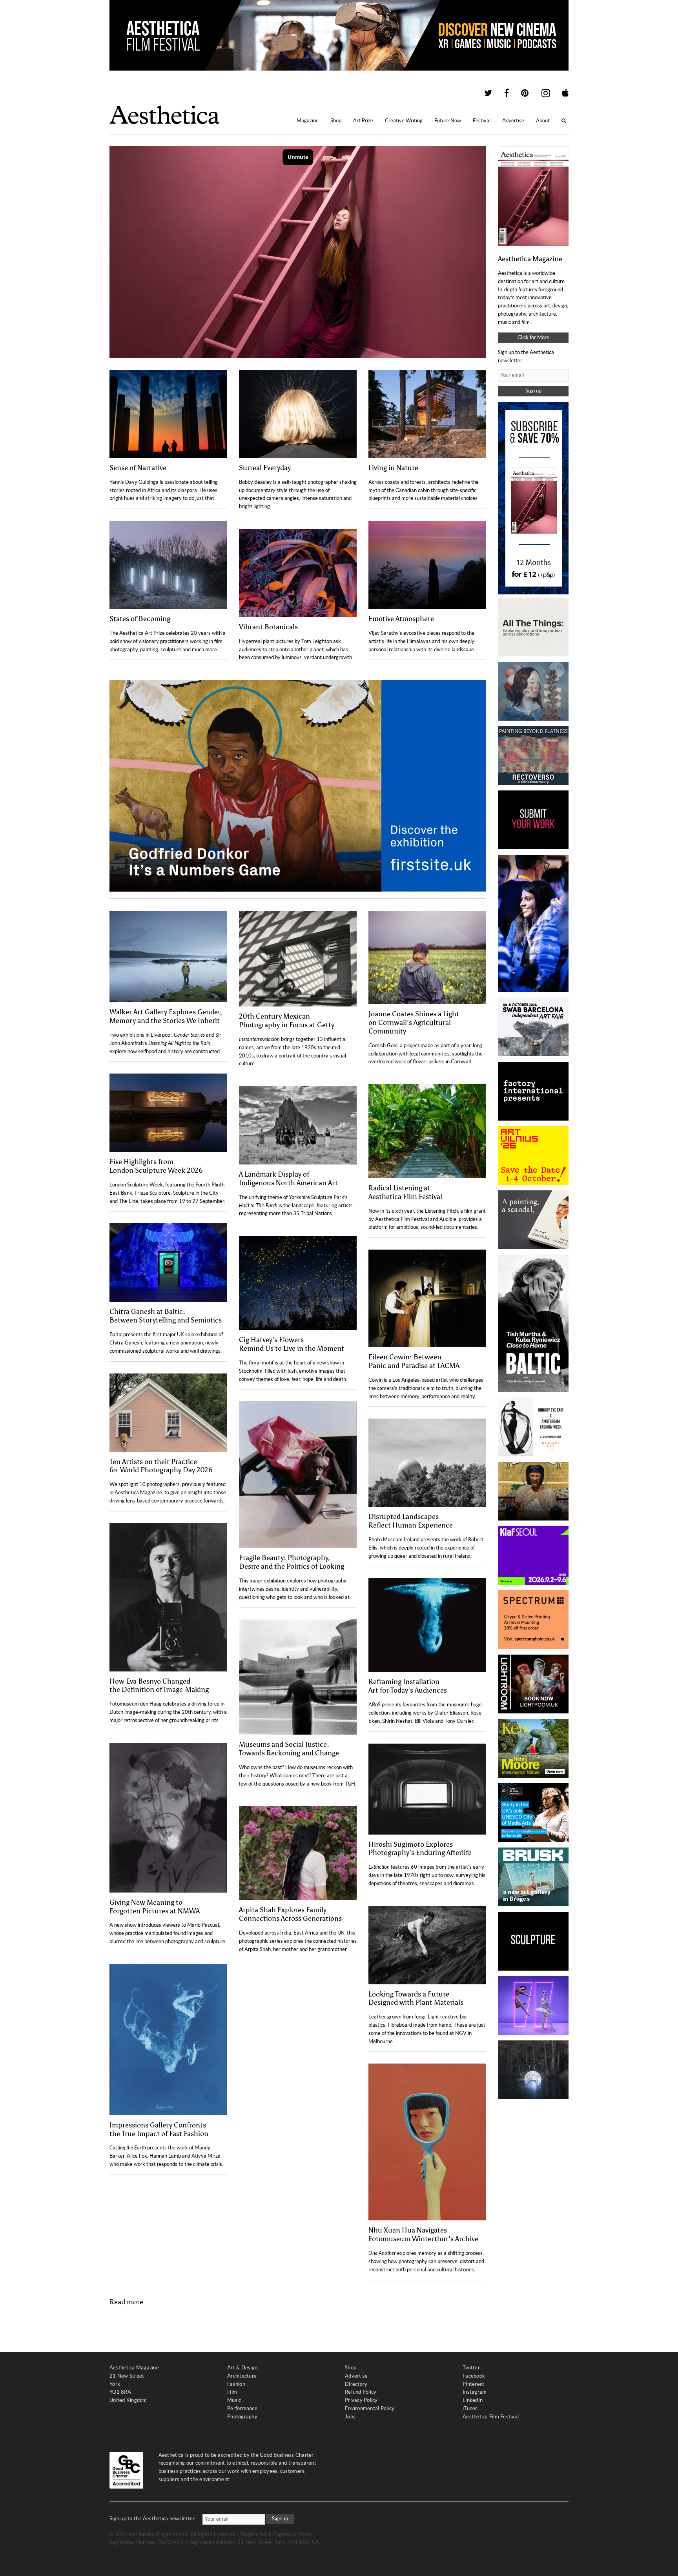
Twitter (471, 2368)
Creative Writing (404, 121)
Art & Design (242, 2368)
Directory (356, 2384)
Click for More (533, 337)
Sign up (533, 391)
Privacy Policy (361, 2400)
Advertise (513, 121)
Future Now (448, 121)
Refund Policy (361, 2392)
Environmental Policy (370, 2408)
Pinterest (473, 2384)
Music (234, 2400)
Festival (482, 121)
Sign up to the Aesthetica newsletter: (153, 2519)
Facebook (474, 2376)
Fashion (236, 2384)
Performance (242, 2408)
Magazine (308, 121)
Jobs (350, 2417)
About (543, 121)
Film (232, 2392)
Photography (242, 2417)
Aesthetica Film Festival (491, 2417)
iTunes (470, 2408)
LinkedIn (473, 2400)
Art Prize (363, 121)
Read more (126, 2302)
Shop (336, 121)
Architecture (242, 2376)
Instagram (475, 2392)
